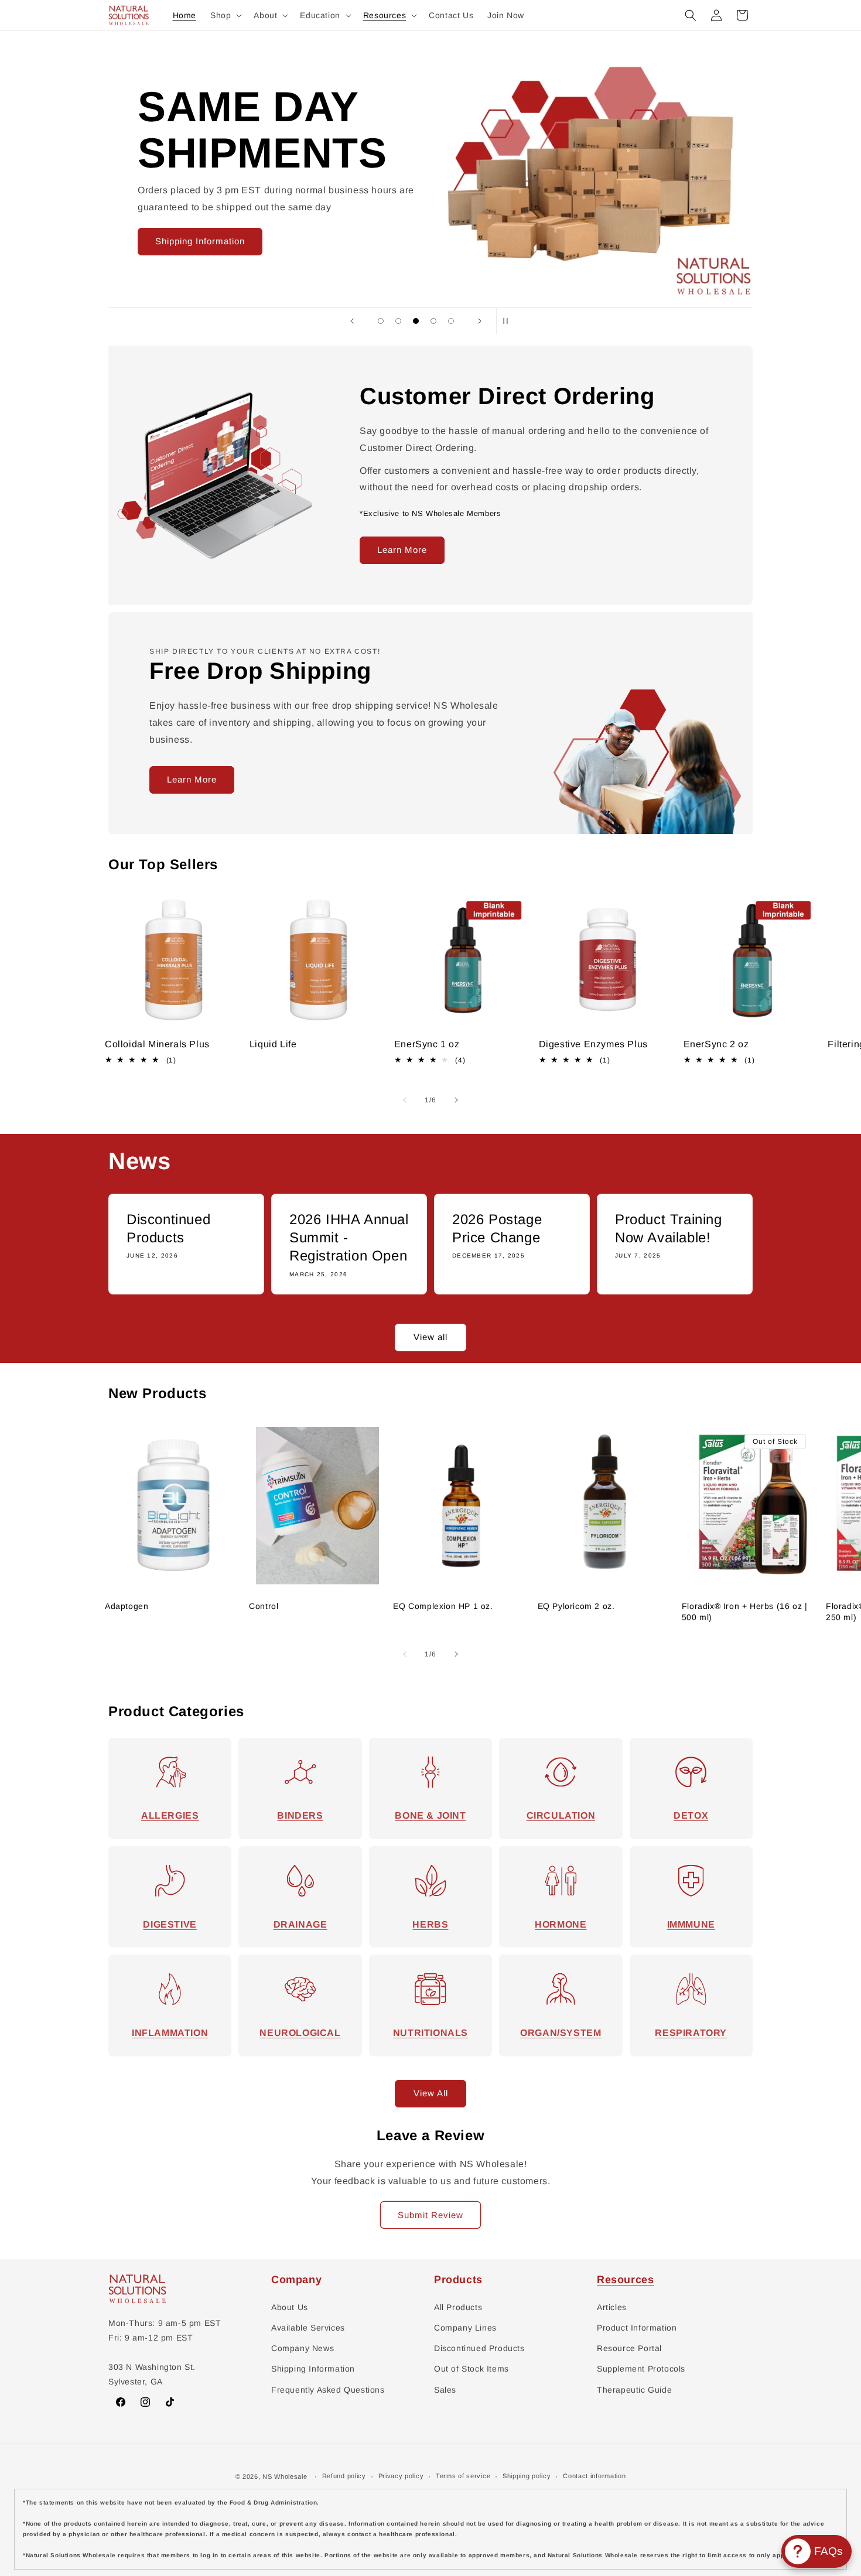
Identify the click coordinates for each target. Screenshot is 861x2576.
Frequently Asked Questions (328, 2390)
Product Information (637, 2328)
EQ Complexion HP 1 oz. (443, 1606)
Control (264, 1606)
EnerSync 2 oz (716, 1044)
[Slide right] (456, 1100)
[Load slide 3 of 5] (416, 321)
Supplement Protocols (641, 2369)
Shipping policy (527, 2476)
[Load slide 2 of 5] (398, 321)
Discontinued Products (168, 1228)
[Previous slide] (352, 321)
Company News (303, 2348)
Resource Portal (629, 2348)
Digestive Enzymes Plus (593, 1044)
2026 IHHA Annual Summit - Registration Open (349, 1237)
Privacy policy (401, 2476)
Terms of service (463, 2476)
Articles (612, 2307)
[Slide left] (405, 1100)
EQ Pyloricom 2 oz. (576, 1606)
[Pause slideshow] (509, 321)
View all (430, 1337)
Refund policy (344, 2476)
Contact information (594, 2476)
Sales (445, 2390)
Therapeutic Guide (634, 2390)
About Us (290, 2307)
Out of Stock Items (471, 2369)
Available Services (308, 2328)
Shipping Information (200, 241)
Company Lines (465, 2328)
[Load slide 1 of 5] (381, 321)
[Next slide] (480, 321)
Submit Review (430, 2215)
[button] (225, 15)
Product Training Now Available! (669, 1228)
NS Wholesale (285, 2476)
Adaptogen (127, 1606)
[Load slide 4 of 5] (433, 321)
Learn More (402, 550)
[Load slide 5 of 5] (451, 321)
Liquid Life (273, 1044)
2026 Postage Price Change (497, 1228)
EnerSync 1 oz (427, 1044)
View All (431, 2093)
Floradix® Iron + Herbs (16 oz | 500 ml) (745, 1611)
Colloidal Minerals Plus (157, 1044)
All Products (458, 2307)
